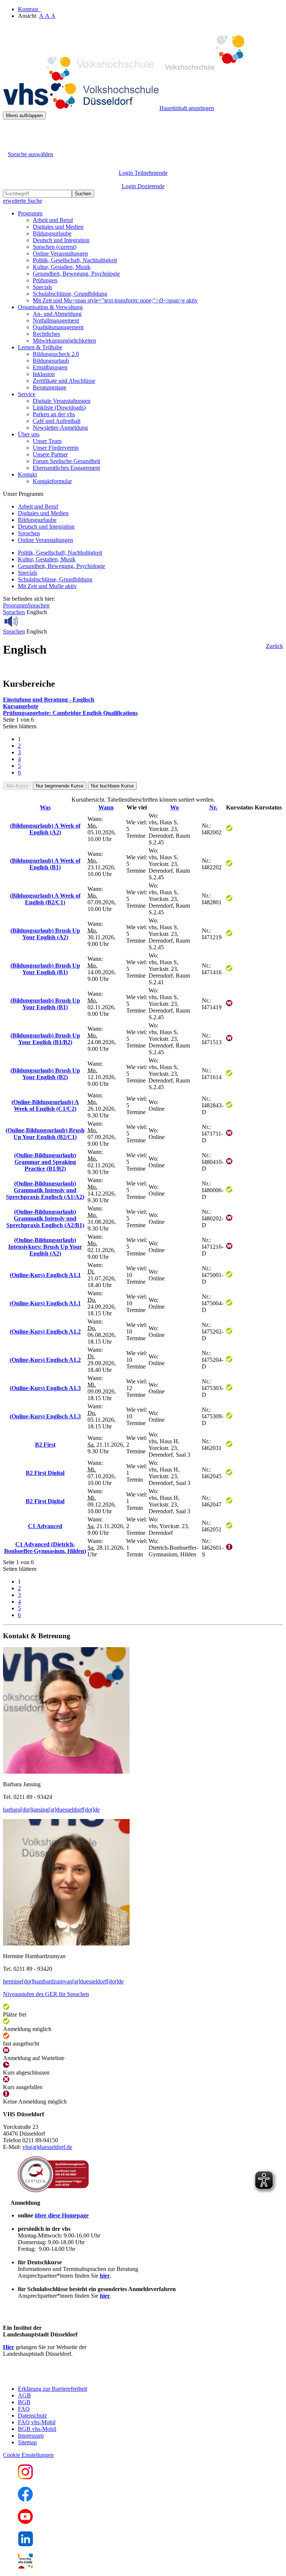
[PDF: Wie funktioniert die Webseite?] (10, 131)
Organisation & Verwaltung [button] (50, 307)
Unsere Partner (50, 454)
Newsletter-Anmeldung (60, 428)
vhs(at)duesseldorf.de (47, 2147)
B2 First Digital (45, 1473)
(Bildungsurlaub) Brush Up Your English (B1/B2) (45, 1039)
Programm (15, 605)
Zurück (274, 646)
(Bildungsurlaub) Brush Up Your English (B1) (45, 969)
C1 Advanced (45, 1526)
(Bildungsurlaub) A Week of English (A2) (45, 829)
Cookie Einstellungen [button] (28, 2455)
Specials (42, 287)
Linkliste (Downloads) (59, 408)
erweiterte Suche (23, 201)
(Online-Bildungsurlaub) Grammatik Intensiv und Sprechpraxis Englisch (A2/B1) (45, 1218)
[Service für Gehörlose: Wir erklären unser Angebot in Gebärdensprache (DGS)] (10, 146)
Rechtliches (46, 334)
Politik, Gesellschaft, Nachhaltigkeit (75, 260)
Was (45, 807)
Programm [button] (30, 213)
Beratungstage (50, 387)
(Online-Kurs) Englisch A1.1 (45, 1275)
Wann (106, 807)
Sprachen (55, 247)
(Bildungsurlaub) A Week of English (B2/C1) (45, 899)
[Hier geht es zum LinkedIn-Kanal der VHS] (26, 2544)
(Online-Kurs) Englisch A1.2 (45, 1332)
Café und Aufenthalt (57, 421)
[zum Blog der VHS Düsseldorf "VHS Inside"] (25, 2567)
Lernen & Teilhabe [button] (40, 347)
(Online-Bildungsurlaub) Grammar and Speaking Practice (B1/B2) (45, 1162)
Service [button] (27, 394)
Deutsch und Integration (61, 240)
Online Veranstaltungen (60, 254)
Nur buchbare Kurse (112, 786)
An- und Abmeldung (57, 314)
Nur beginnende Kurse (60, 786)
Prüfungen (45, 280)
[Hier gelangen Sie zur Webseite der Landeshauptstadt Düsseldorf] (55, 2376)
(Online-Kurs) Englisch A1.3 (45, 1388)
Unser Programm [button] (23, 494)
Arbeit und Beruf (53, 220)
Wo (174, 807)
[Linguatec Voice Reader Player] (28, 621)
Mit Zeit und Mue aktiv (47, 586)
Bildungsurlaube (52, 233)
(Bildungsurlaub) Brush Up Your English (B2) (45, 1074)
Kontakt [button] (27, 474)
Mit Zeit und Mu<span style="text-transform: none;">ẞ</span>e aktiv (115, 300)
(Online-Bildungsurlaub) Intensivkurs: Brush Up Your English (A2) (45, 1247)
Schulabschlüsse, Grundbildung (70, 294)
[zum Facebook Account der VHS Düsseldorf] (25, 2500)
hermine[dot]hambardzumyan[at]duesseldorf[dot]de (63, 1981)
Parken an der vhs (54, 414)
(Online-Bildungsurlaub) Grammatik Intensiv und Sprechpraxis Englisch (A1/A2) (45, 1190)
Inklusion (44, 374)
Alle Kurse (17, 786)
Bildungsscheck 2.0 (56, 354)
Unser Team (47, 441)
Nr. (213, 807)
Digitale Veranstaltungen (62, 401)
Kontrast (29, 9)
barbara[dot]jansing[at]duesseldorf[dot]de (51, 1810)
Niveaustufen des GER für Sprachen (46, 1994)
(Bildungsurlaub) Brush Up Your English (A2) (45, 934)
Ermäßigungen (50, 367)
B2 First (45, 1445)
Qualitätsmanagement (58, 327)
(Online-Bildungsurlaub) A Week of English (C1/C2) (45, 1105)
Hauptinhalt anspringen (187, 108)
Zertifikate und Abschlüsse (64, 381)
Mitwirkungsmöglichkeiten (64, 341)
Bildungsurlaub (51, 361)
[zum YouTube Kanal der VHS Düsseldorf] (25, 2522)
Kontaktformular (52, 481)
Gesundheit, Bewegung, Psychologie (76, 274)
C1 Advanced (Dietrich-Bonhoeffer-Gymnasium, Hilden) (45, 1548)
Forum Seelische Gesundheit (66, 461)
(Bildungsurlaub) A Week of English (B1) (45, 864)
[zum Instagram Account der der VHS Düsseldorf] (25, 2477)
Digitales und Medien (58, 227)
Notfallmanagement (56, 320)
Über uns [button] (29, 434)
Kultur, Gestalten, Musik (62, 267)
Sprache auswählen (31, 154)
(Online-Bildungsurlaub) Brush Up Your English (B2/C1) (45, 1134)
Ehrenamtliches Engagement (66, 468)
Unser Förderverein (56, 448)
